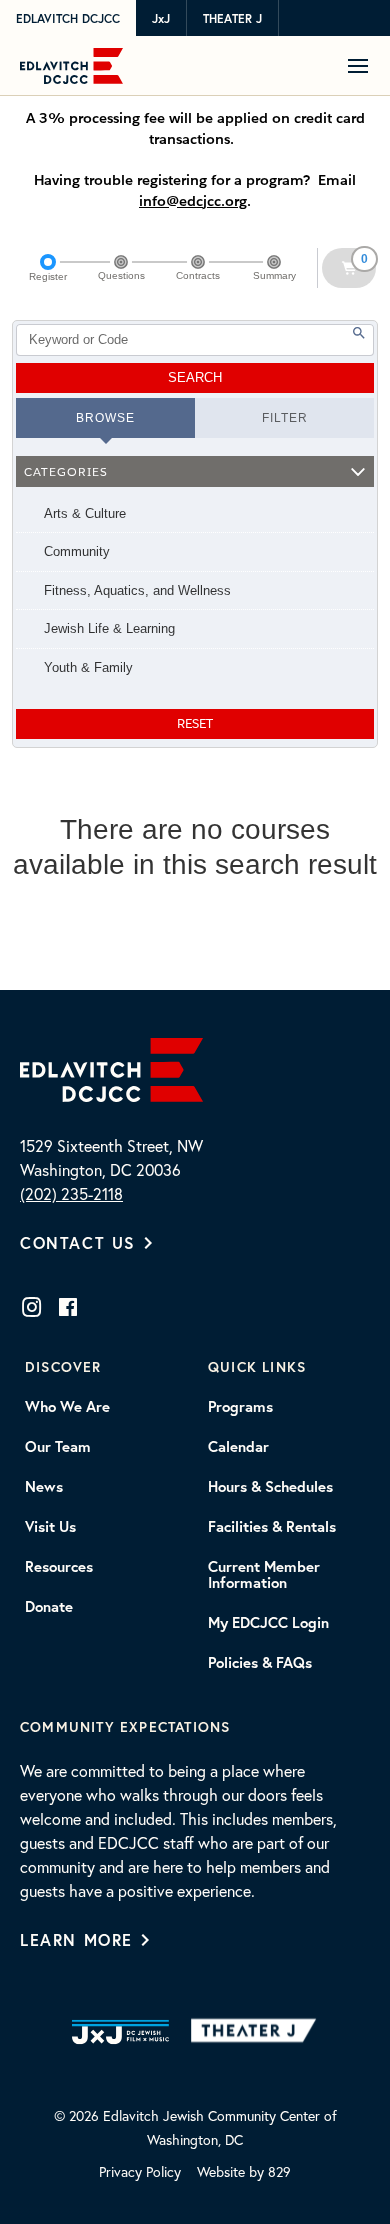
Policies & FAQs (260, 1663)
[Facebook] (68, 1307)
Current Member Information (264, 1575)
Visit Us (50, 1527)
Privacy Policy (140, 2172)
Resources (59, 1567)
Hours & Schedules (270, 1487)
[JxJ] (120, 2032)
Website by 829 (244, 2172)
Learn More (76, 1939)
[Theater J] (257, 2032)
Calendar (238, 1447)
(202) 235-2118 (71, 1194)
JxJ (161, 18)
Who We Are (67, 1407)
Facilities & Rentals (272, 1527)
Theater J (232, 18)
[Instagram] (32, 1307)
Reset (195, 723)
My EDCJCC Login (268, 1623)
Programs (240, 1407)
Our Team (58, 1447)
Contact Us (78, 1242)
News (44, 1487)
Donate (49, 1607)
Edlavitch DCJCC (68, 18)
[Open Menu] (365, 66)
